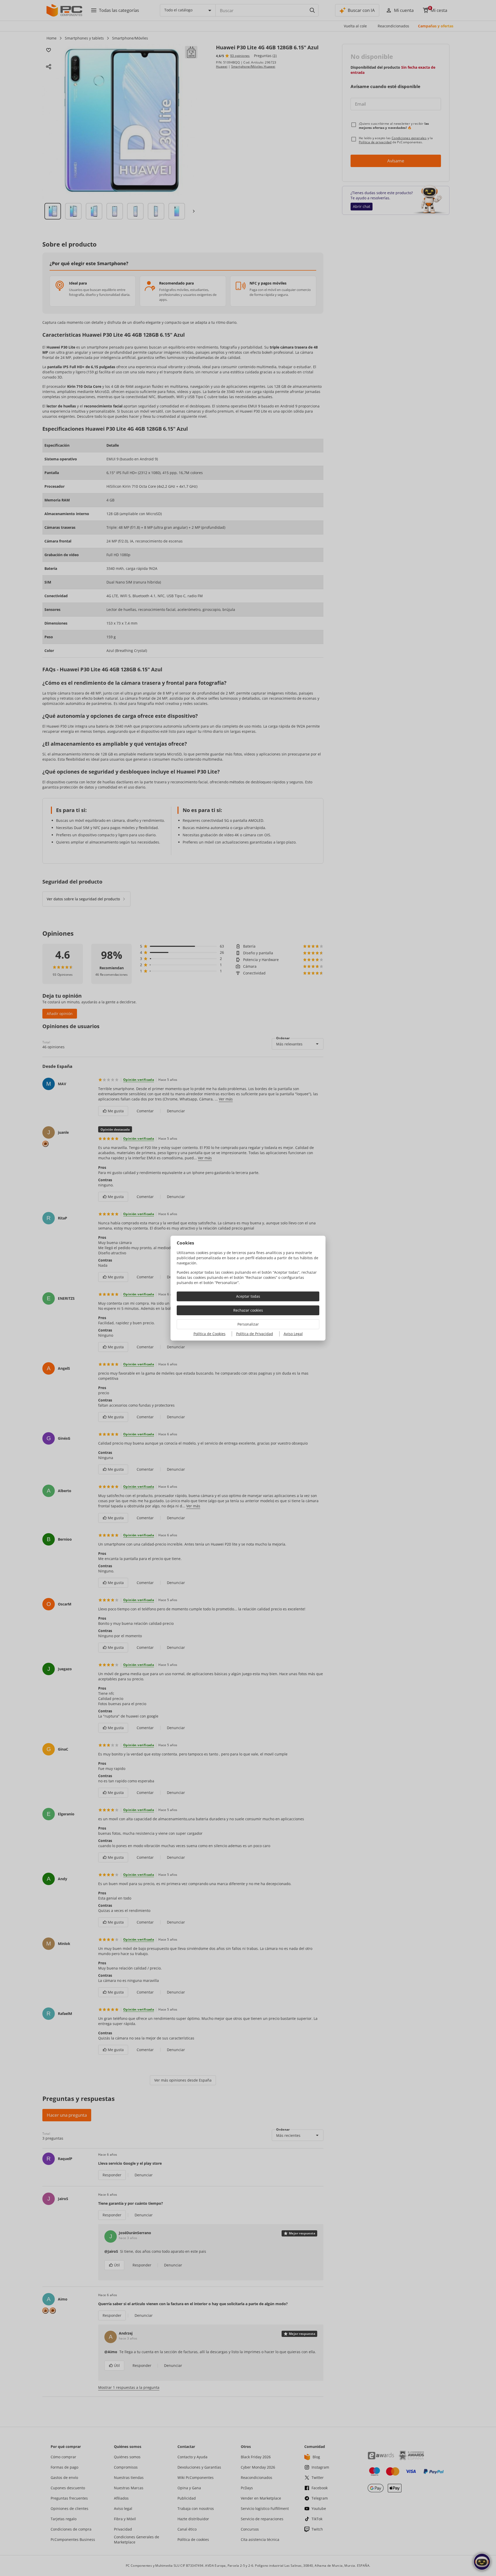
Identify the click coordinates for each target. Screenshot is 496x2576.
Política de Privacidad (255, 1334)
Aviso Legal (293, 1334)
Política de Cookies (210, 1334)
